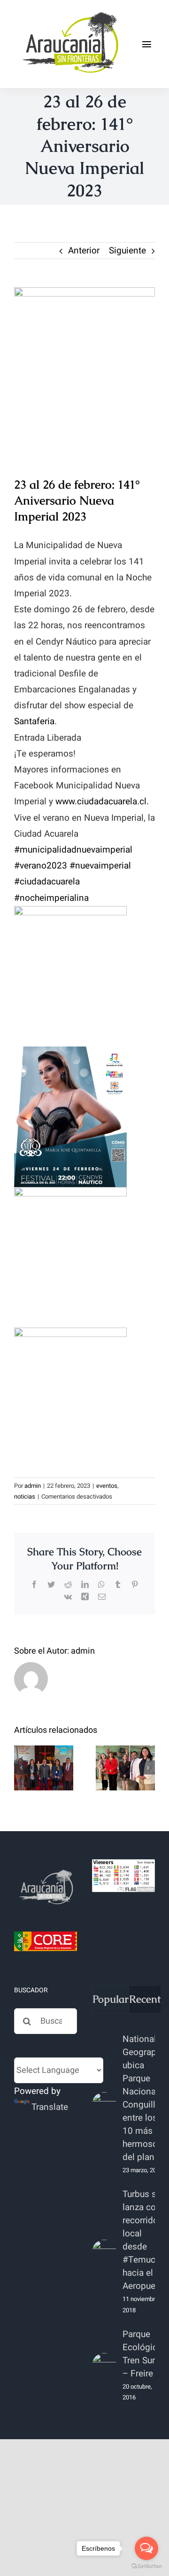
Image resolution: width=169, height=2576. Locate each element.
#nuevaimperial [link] (100, 866)
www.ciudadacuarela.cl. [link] (102, 802)
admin (33, 1486)
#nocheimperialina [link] (51, 898)
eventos (107, 1486)
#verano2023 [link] (41, 866)
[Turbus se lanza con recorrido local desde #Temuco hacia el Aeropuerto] (104, 2252)
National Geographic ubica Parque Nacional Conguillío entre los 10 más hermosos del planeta (145, 2098)
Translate (50, 2107)
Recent (145, 1999)
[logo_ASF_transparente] (70, 14)
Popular (111, 1999)
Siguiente (127, 251)
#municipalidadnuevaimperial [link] (73, 850)
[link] (34, 721)
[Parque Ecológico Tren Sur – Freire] (104, 2365)
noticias (25, 1496)
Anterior (84, 251)
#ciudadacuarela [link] (47, 882)
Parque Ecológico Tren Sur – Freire (142, 2354)
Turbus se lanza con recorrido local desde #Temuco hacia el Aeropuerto (144, 2240)
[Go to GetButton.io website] (146, 2566)
